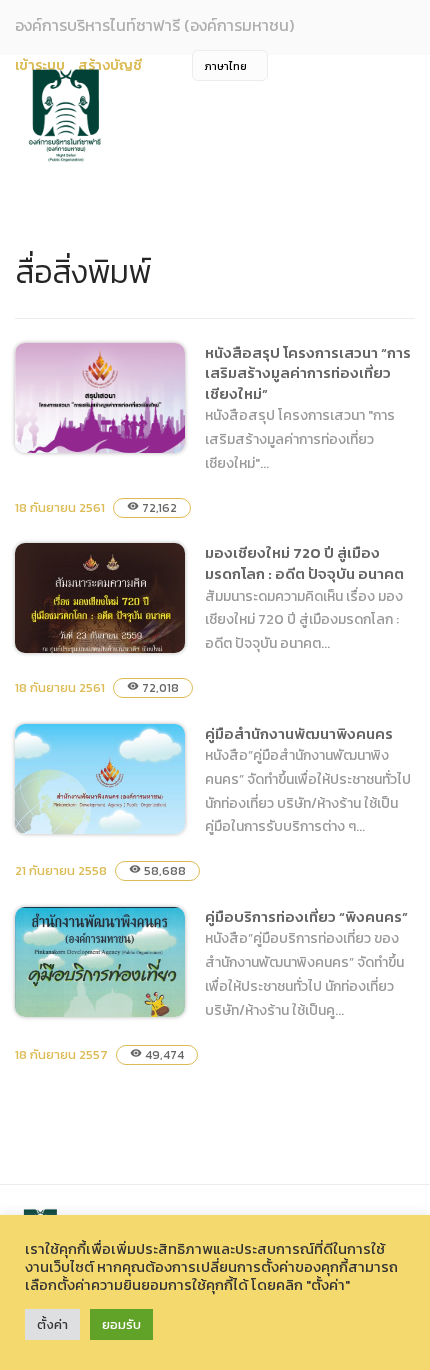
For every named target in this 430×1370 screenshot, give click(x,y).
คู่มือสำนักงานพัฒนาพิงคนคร (83, 917)
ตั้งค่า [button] (52, 1324)
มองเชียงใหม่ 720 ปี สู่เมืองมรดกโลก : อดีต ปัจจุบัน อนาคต (304, 563)
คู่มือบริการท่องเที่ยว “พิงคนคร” (88, 1100)
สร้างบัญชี (110, 65)
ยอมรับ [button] (121, 1324)
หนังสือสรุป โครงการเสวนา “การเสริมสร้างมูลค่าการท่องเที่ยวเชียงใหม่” (308, 373)
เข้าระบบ (40, 65)
